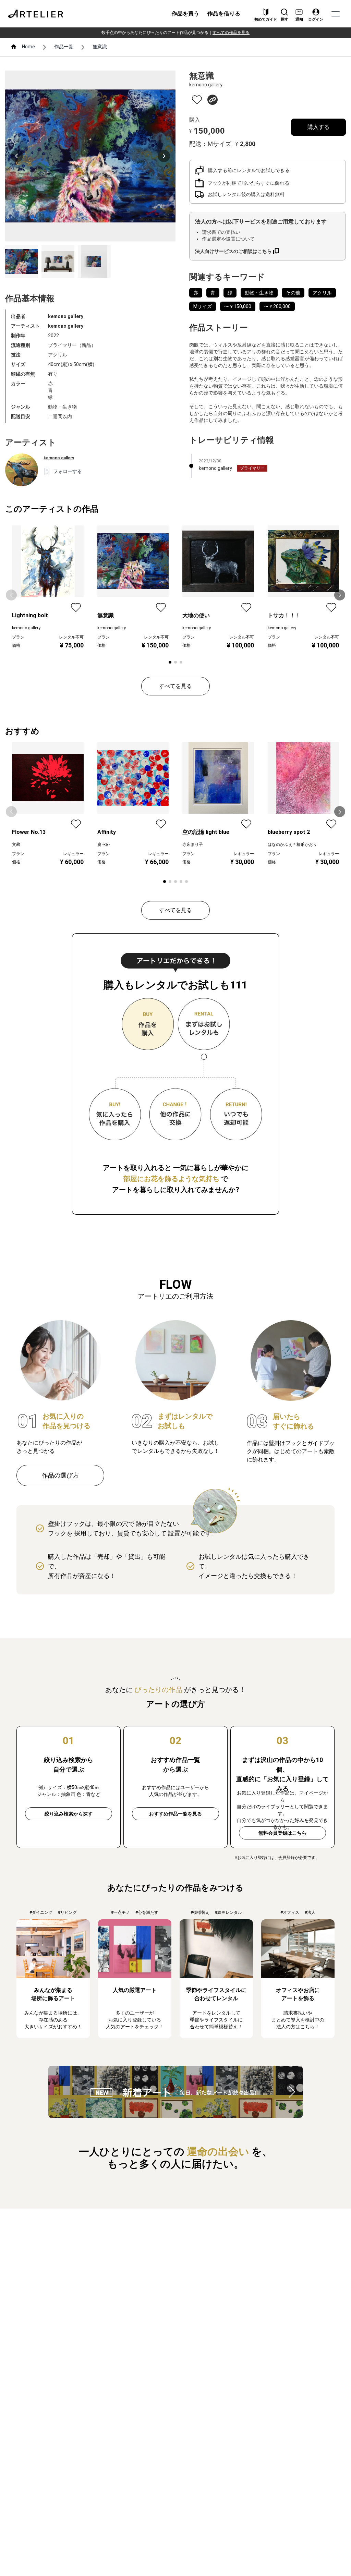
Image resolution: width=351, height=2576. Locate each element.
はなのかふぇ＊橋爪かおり (292, 845)
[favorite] (197, 100)
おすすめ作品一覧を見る (175, 1814)
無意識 (100, 47)
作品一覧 (64, 47)
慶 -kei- (104, 845)
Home (28, 47)
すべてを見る (175, 686)
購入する (318, 127)
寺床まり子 (193, 845)
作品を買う (185, 14)
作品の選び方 (60, 1475)
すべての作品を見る (231, 33)
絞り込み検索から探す (69, 1814)
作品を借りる (224, 14)
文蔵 (16, 845)
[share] (213, 100)
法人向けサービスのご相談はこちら (233, 251)
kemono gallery (66, 326)
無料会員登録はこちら (282, 1833)
